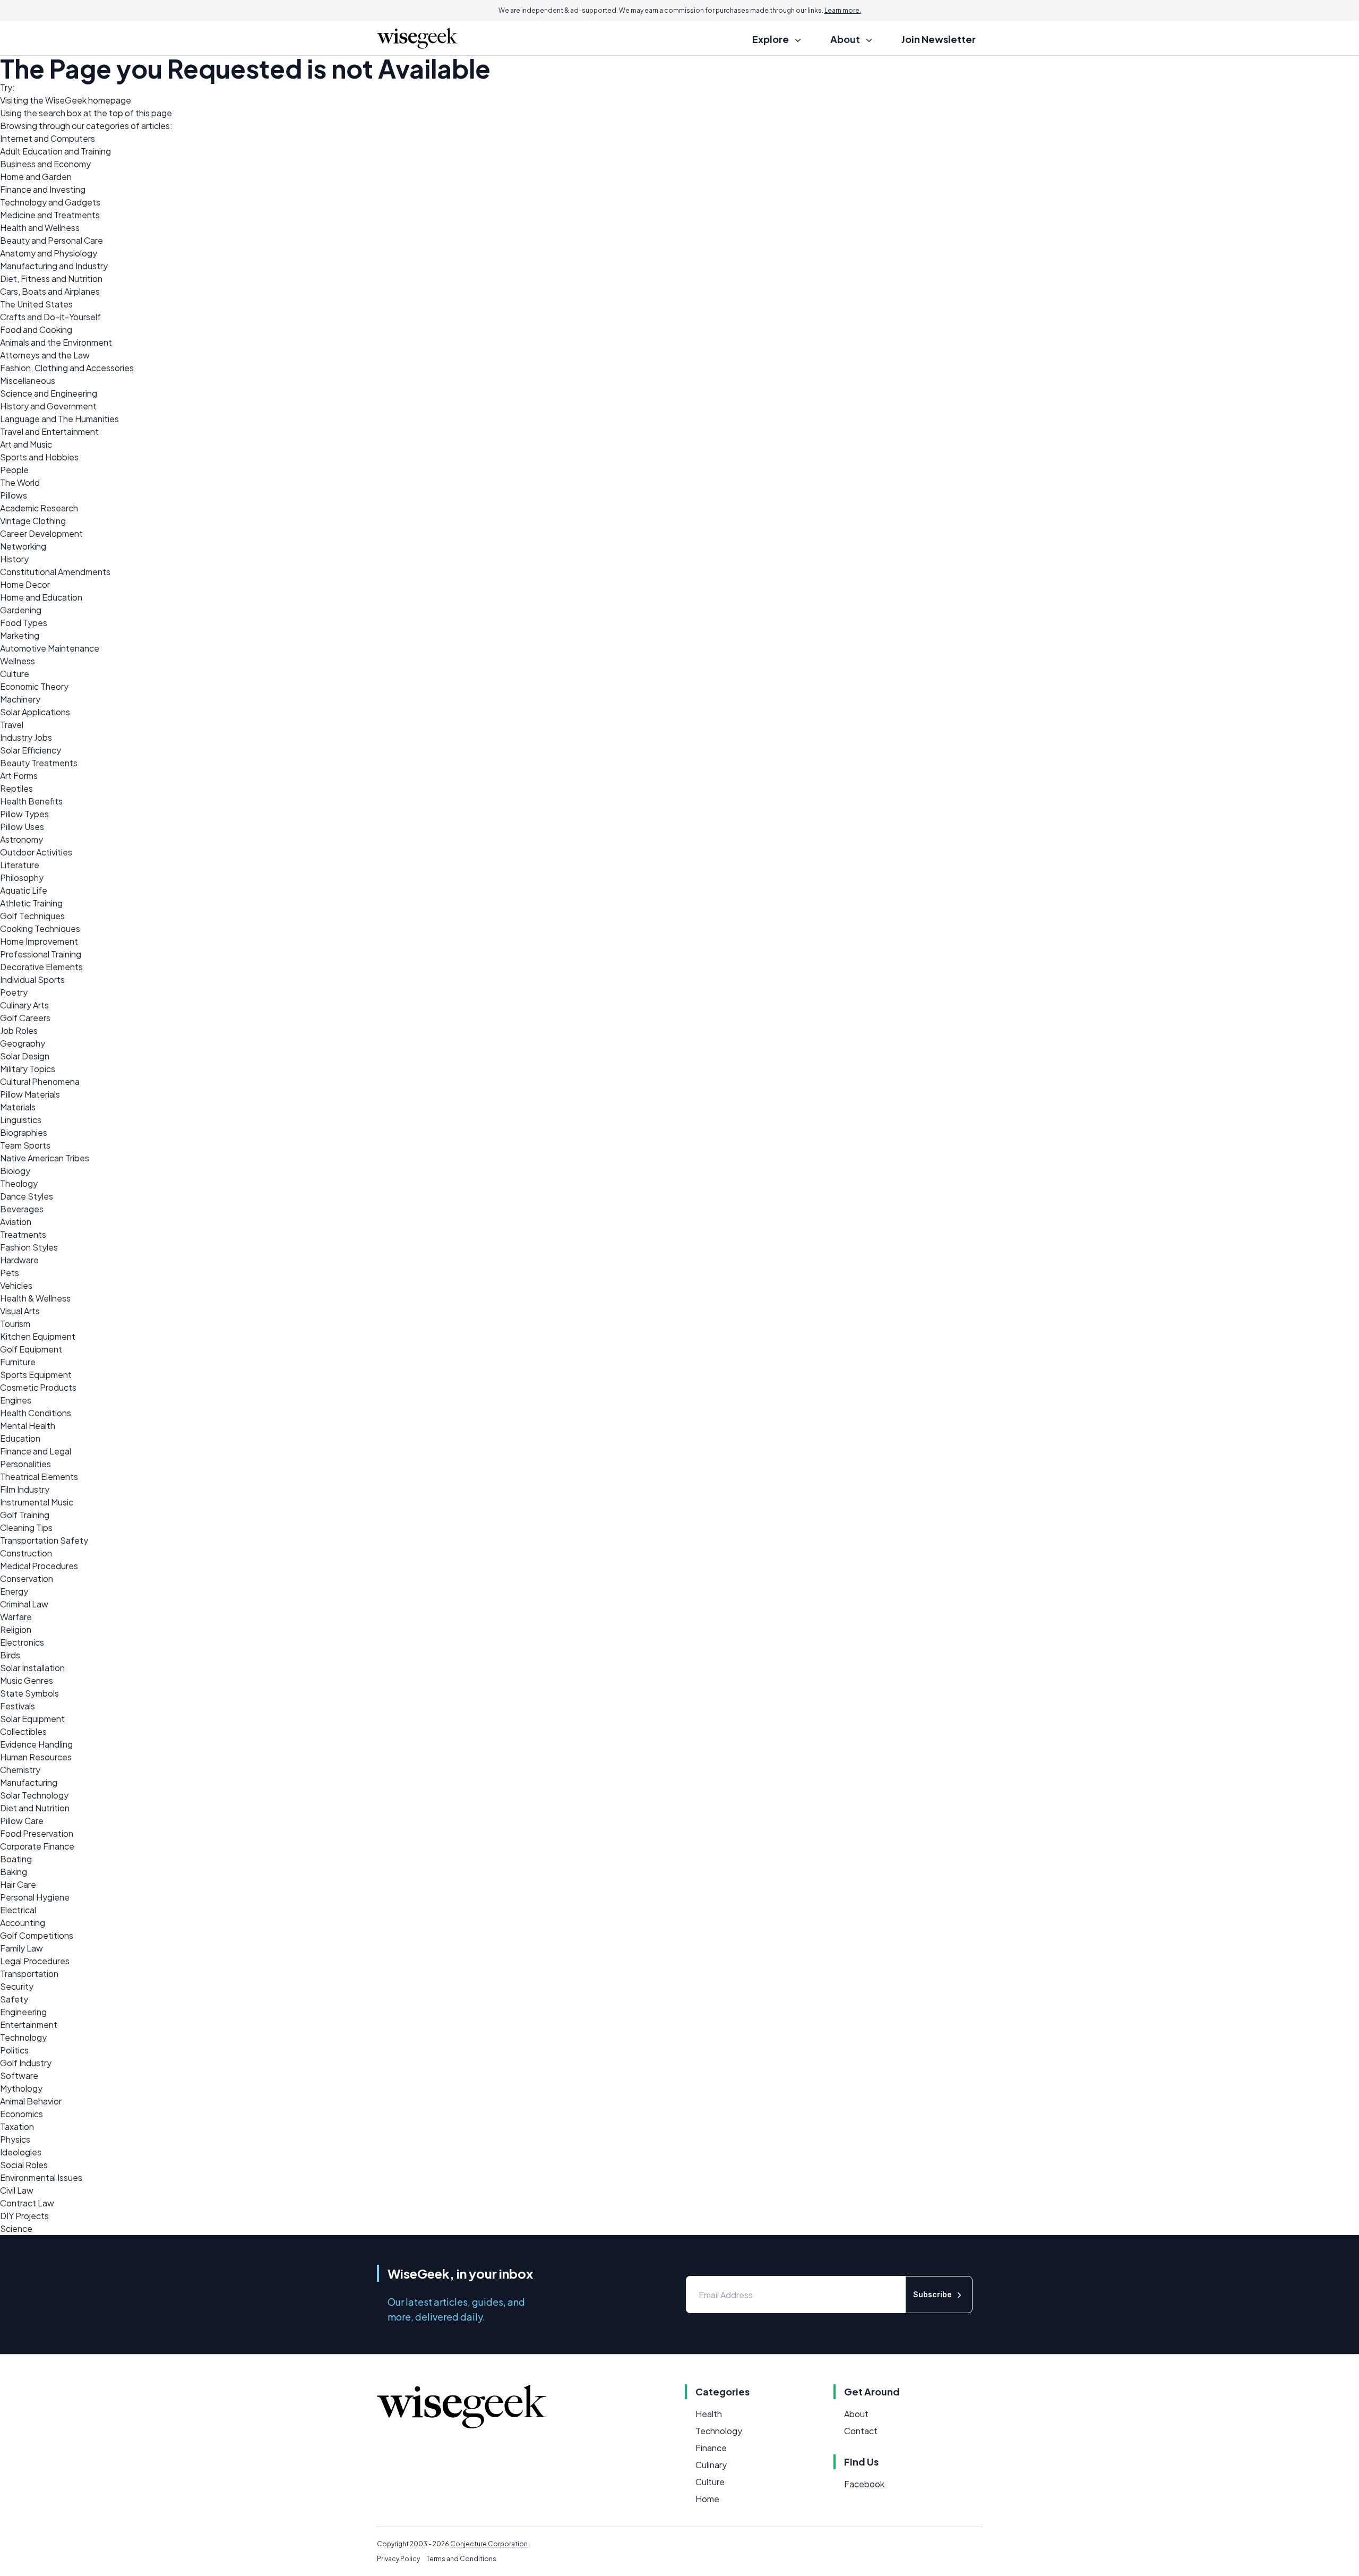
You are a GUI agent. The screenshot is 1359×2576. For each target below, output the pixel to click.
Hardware (19, 1260)
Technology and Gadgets (50, 202)
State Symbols (29, 1693)
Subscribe (932, 2294)
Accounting (23, 1923)
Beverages (22, 1209)
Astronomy (21, 839)
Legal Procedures (35, 1961)
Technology (23, 2037)
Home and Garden (36, 177)
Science (16, 2228)
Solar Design (25, 1056)
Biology (15, 1171)
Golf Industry (26, 2063)
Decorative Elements (41, 967)
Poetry (14, 992)
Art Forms (19, 776)
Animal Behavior (31, 2101)
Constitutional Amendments (55, 572)
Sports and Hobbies (39, 457)
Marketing (20, 635)
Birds (10, 1655)
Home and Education (41, 597)
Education (20, 1438)
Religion (16, 1629)
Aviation (16, 1222)
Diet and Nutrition (35, 1808)
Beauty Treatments (39, 763)
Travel (12, 725)
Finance (711, 2448)
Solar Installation (32, 1668)
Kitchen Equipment (38, 1336)
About (856, 2414)
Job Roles (19, 1030)
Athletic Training (31, 903)
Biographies (24, 1132)
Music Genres (27, 1680)
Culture (15, 674)
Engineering (23, 2012)
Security (17, 1986)
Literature (20, 865)
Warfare (16, 1617)
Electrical (18, 1910)
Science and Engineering (49, 393)
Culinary (711, 2465)
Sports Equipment (36, 1375)
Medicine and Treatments (50, 215)
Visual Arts (20, 1311)
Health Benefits (31, 801)
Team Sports (25, 1145)
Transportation (29, 1974)
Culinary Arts (24, 1005)
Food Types (24, 623)
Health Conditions (36, 1413)
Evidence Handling (36, 1744)
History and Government (48, 406)
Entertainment (29, 2025)
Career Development (41, 533)
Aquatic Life (24, 890)
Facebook (864, 2484)
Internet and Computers (48, 138)
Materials (18, 1107)
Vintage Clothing (33, 521)
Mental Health (28, 1426)
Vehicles (16, 1285)
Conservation (27, 1578)
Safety (14, 1999)
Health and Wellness (40, 228)
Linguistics (21, 1120)
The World (20, 482)
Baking (14, 1872)
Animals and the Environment (56, 342)
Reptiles (16, 788)
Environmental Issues (41, 2177)
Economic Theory (34, 686)
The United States (36, 304)
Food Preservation (37, 1833)
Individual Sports (32, 979)
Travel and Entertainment (49, 431)
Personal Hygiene (35, 1897)
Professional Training (41, 954)
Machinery (20, 699)
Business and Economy (45, 164)
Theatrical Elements (39, 1477)
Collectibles (23, 1731)
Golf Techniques (32, 916)
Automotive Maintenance (50, 648)
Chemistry (20, 1770)
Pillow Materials (30, 1094)
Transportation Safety (44, 1540)
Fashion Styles (29, 1247)
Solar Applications (35, 712)
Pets (10, 1273)
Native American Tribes (45, 1158)
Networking (23, 546)
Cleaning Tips (26, 1527)
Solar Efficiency (31, 750)
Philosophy (22, 878)
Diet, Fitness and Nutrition (51, 279)
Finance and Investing (43, 189)
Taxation (17, 2126)
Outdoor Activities (36, 852)
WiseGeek (66, 100)
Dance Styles (27, 1196)
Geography (23, 1043)
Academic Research (39, 508)
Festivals (18, 1706)
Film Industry (25, 1489)
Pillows (14, 495)
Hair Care (18, 1884)
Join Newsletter (939, 39)
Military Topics (28, 1069)
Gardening (21, 610)
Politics (14, 2050)
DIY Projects (24, 2216)
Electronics (22, 1642)
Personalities (25, 1464)
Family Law (21, 1948)
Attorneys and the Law (45, 355)
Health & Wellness (35, 1298)
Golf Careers (25, 1018)
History (14, 559)
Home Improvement (39, 941)
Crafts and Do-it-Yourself (50, 317)
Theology (19, 1183)
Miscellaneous (28, 380)
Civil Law (17, 2190)
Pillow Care (22, 1821)
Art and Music (26, 444)
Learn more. (843, 10)
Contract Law (27, 2203)
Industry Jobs (26, 737)
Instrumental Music (37, 1502)
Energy (14, 1591)
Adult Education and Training (55, 151)
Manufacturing (29, 1782)
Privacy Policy (398, 2559)
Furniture (18, 1362)
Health (709, 2414)
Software (19, 2076)
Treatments (23, 1234)
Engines (16, 1400)
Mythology (21, 2088)
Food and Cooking (36, 330)
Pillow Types (24, 814)
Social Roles (24, 2165)
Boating (16, 1859)
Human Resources (36, 1757)
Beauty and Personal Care (51, 240)
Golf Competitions (37, 1935)
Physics (15, 2139)
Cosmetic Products (38, 1387)
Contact (861, 2431)
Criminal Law (24, 1604)
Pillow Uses (22, 827)
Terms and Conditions (461, 2559)
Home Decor (25, 584)
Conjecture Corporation (489, 2544)
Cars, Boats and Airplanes (50, 291)
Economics (21, 2114)
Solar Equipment (32, 1719)
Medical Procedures (39, 1566)
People (14, 470)
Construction (26, 1553)
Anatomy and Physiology (49, 253)
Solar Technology (34, 1795)
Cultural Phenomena (40, 1081)
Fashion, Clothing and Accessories (67, 368)
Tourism (15, 1324)
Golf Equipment (31, 1349)
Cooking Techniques (40, 928)
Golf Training (25, 1515)
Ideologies (21, 2152)
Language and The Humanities (59, 419)
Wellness (18, 661)
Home (707, 2499)
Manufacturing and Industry (54, 266)
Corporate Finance (37, 1846)
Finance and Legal (36, 1451)
